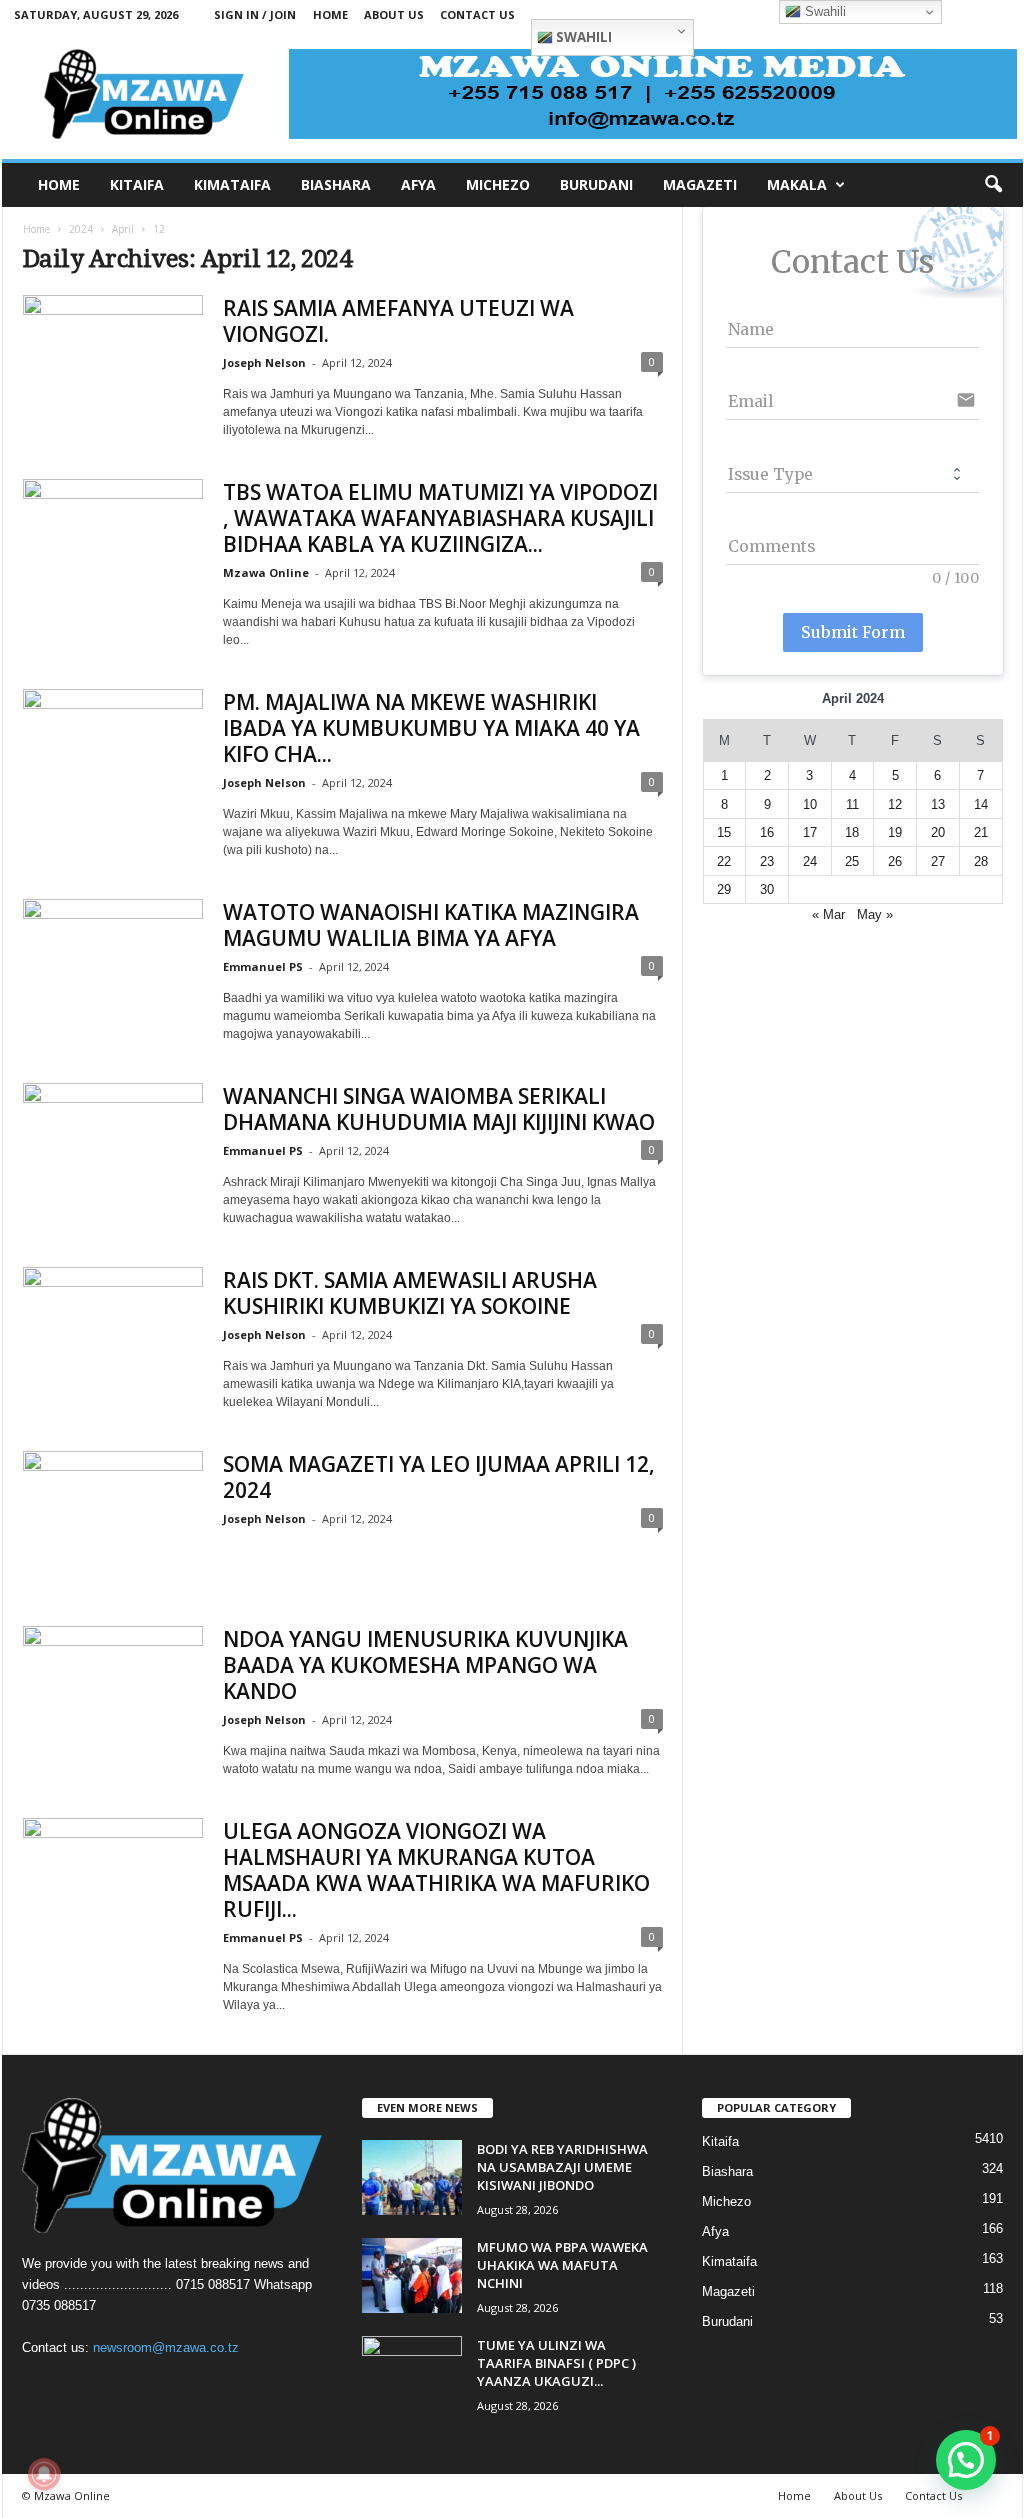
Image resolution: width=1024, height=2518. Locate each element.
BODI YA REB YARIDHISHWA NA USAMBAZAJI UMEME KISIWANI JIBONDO (562, 2167)
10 (810, 804)
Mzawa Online (266, 572)
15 (724, 832)
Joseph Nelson (264, 362)
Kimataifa (729, 2261)
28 (981, 861)
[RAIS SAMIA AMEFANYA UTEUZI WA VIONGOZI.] (113, 362)
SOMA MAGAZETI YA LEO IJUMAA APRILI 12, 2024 (439, 1477)
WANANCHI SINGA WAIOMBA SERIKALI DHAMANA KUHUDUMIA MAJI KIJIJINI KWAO (439, 1109)
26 (895, 861)
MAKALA (797, 184)
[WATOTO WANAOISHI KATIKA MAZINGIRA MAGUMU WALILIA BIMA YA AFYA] (113, 966)
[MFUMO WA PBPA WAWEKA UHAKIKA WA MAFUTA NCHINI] (412, 2275)
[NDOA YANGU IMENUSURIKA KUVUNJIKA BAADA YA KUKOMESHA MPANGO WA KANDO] (113, 1693)
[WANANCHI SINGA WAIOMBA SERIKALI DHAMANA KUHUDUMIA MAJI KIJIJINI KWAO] (113, 1150)
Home (330, 14)
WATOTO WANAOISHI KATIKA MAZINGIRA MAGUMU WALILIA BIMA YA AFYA (431, 925)
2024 (81, 229)
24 (810, 861)
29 (724, 889)
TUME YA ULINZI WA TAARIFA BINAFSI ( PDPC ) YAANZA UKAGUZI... (556, 2363)
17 (810, 832)
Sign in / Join (255, 14)
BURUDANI (596, 184)
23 (767, 861)
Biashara (727, 2171)
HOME (59, 184)
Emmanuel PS (263, 966)
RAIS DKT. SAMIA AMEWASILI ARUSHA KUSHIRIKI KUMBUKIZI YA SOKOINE (410, 1293)
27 (938, 861)
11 (852, 804)
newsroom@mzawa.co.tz (166, 2347)
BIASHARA (336, 184)
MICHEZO (498, 184)
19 (895, 832)
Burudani (727, 2321)
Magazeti (728, 2291)
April (123, 229)
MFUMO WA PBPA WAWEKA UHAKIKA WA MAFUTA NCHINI (562, 2265)
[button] (993, 185)
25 (852, 861)
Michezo (726, 2201)
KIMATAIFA (232, 184)
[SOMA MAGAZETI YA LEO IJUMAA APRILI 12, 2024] (113, 1518)
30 (767, 889)
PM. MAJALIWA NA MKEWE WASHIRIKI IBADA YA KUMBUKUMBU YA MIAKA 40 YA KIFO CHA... (431, 728)
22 (724, 861)
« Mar (828, 914)
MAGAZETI (700, 184)
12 (895, 804)
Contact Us (477, 14)
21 (981, 832)
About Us (394, 14)
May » (875, 914)
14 (981, 804)
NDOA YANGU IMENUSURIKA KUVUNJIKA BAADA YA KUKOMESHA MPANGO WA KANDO (425, 1665)
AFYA (418, 184)
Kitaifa (720, 2141)
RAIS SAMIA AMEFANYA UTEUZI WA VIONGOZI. (398, 321)
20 (938, 832)
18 (852, 832)
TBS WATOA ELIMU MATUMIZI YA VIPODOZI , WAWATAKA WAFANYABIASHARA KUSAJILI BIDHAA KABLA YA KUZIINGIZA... (440, 518)
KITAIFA (137, 184)
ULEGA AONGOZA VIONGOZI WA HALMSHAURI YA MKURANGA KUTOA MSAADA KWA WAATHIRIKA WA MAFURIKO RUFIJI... (436, 1870)
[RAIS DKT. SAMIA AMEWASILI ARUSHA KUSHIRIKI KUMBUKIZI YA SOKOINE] (113, 1334)
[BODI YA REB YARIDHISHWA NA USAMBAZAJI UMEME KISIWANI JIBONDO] (412, 2177)
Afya (715, 2231)
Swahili (582, 37)
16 (767, 832)
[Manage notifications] (44, 2474)
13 (938, 804)
